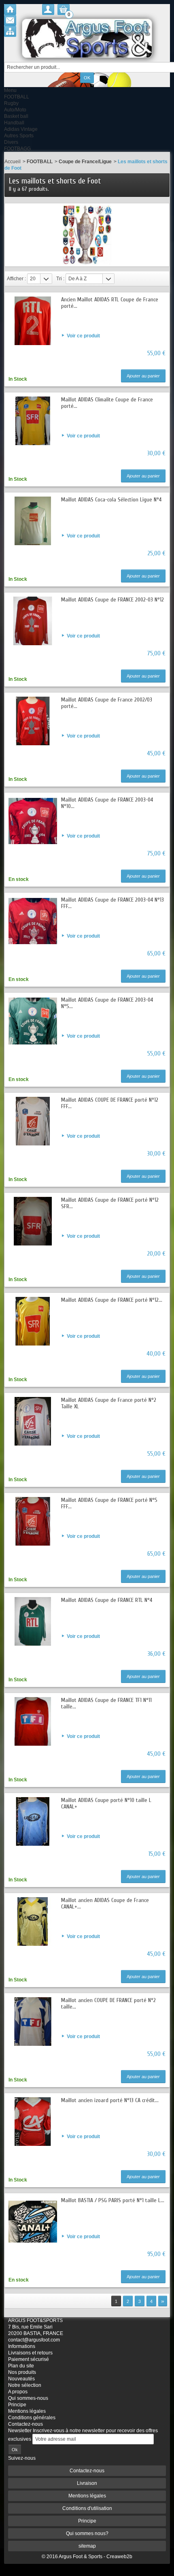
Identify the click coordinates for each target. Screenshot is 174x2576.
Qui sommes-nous (28, 2398)
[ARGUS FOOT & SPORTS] (87, 38)
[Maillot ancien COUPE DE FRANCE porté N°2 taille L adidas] (33, 2022)
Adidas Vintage (21, 129)
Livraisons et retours (30, 2353)
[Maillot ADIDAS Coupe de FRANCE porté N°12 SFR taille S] (33, 1221)
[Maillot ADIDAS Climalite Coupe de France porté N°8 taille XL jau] (33, 421)
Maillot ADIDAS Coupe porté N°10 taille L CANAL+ (106, 1803)
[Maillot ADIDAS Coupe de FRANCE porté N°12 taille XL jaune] (33, 1321)
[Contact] (10, 20)
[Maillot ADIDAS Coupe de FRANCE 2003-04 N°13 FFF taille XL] (33, 921)
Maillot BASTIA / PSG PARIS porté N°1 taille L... (113, 2200)
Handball (14, 123)
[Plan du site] (10, 31)
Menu (10, 90)
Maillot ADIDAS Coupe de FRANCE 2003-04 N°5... (107, 1003)
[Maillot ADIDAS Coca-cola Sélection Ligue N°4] (33, 521)
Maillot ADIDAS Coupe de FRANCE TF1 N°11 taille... (106, 1703)
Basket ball (16, 116)
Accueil (13, 162)
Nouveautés (21, 2379)
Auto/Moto (15, 110)
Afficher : (16, 279)
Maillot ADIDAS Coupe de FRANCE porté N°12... (112, 1300)
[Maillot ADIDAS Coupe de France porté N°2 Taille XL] (33, 1421)
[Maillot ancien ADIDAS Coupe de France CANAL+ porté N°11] (33, 1921)
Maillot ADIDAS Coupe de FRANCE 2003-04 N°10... (107, 803)
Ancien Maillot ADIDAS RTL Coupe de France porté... (110, 303)
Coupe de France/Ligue (85, 162)
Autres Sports (19, 136)
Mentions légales (27, 2411)
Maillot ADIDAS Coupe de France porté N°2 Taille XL (109, 1403)
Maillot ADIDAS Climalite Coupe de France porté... (107, 403)
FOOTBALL (17, 97)
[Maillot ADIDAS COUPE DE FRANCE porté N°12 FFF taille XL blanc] (33, 1121)
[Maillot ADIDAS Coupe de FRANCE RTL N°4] (33, 1621)
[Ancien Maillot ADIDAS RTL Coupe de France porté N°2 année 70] (33, 321)
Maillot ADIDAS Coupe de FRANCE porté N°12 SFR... (110, 1203)
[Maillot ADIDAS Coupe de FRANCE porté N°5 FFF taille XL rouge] (33, 1521)
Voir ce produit (83, 336)
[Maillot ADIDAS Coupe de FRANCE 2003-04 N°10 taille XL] (33, 821)
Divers (11, 142)
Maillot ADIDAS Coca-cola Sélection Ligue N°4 (111, 500)
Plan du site (21, 2366)
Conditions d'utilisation (87, 2508)
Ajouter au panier (143, 376)
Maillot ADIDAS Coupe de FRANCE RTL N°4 (107, 1600)
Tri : (60, 279)
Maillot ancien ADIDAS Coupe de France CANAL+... (105, 1903)
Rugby (11, 103)
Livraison (87, 2483)
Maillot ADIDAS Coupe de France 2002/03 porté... (107, 703)
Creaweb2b (119, 2557)
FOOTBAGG (17, 149)
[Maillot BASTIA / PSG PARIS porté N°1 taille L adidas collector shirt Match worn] (33, 2222)
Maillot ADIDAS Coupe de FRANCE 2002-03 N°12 (112, 600)
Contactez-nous (25, 2424)
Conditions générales (32, 2418)
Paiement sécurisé (29, 2359)
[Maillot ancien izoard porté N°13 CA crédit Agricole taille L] (33, 2122)
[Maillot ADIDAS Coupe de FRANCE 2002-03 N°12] (33, 621)
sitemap (87, 2546)
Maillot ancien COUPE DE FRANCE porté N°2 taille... (108, 2003)
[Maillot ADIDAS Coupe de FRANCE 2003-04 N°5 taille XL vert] (33, 1021)
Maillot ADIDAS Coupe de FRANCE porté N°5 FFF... (109, 1503)
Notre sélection (25, 2385)
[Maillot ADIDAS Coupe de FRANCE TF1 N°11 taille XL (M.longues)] (33, 1721)
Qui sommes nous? (87, 2533)
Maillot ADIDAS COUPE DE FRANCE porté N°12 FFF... (110, 1103)
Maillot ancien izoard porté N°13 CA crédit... (110, 2100)
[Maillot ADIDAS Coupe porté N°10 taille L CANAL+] (33, 1821)
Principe (17, 2405)
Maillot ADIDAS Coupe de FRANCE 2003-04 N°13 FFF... (112, 903)
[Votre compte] (48, 10)
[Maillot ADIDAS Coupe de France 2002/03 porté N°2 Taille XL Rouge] (33, 721)
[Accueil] (10, 10)
